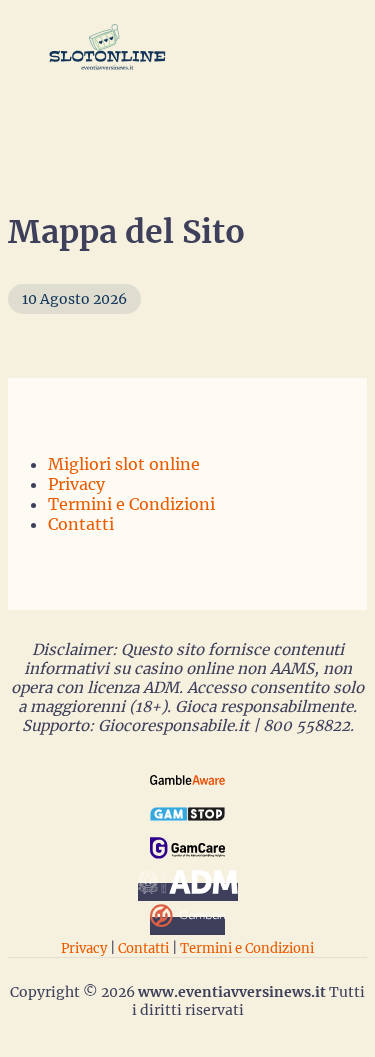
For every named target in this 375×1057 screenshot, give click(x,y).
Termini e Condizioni (131, 504)
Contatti (81, 524)
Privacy (76, 484)
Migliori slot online (124, 464)
